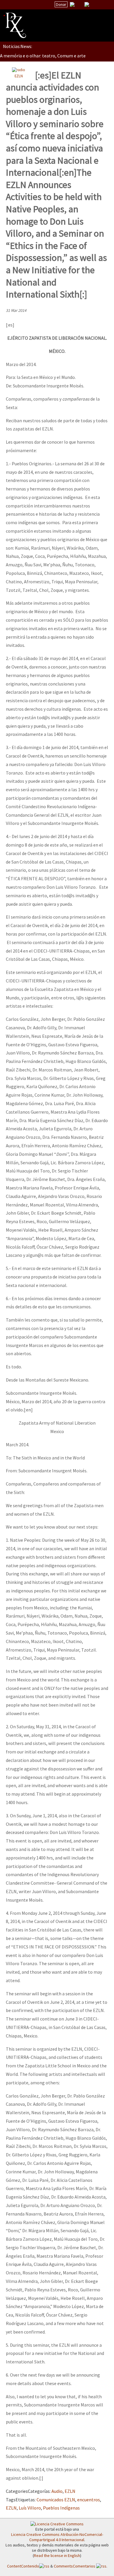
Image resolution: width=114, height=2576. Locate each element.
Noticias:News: (18, 46)
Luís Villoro (30, 2508)
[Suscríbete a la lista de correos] (72, 5)
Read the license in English (57, 2556)
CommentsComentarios (75, 2566)
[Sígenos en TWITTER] (80, 4)
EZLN (19, 76)
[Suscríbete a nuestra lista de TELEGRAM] (87, 4)
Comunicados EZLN (56, 2500)
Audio (57, 2491)
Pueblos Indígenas (61, 2508)
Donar (61, 4)
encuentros (89, 2500)
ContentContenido (23, 2566)
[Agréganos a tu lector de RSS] (104, 5)
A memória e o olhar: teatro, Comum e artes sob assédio (56, 56)
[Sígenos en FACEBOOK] (94, 4)
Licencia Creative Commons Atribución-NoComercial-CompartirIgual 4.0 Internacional (57, 2537)
